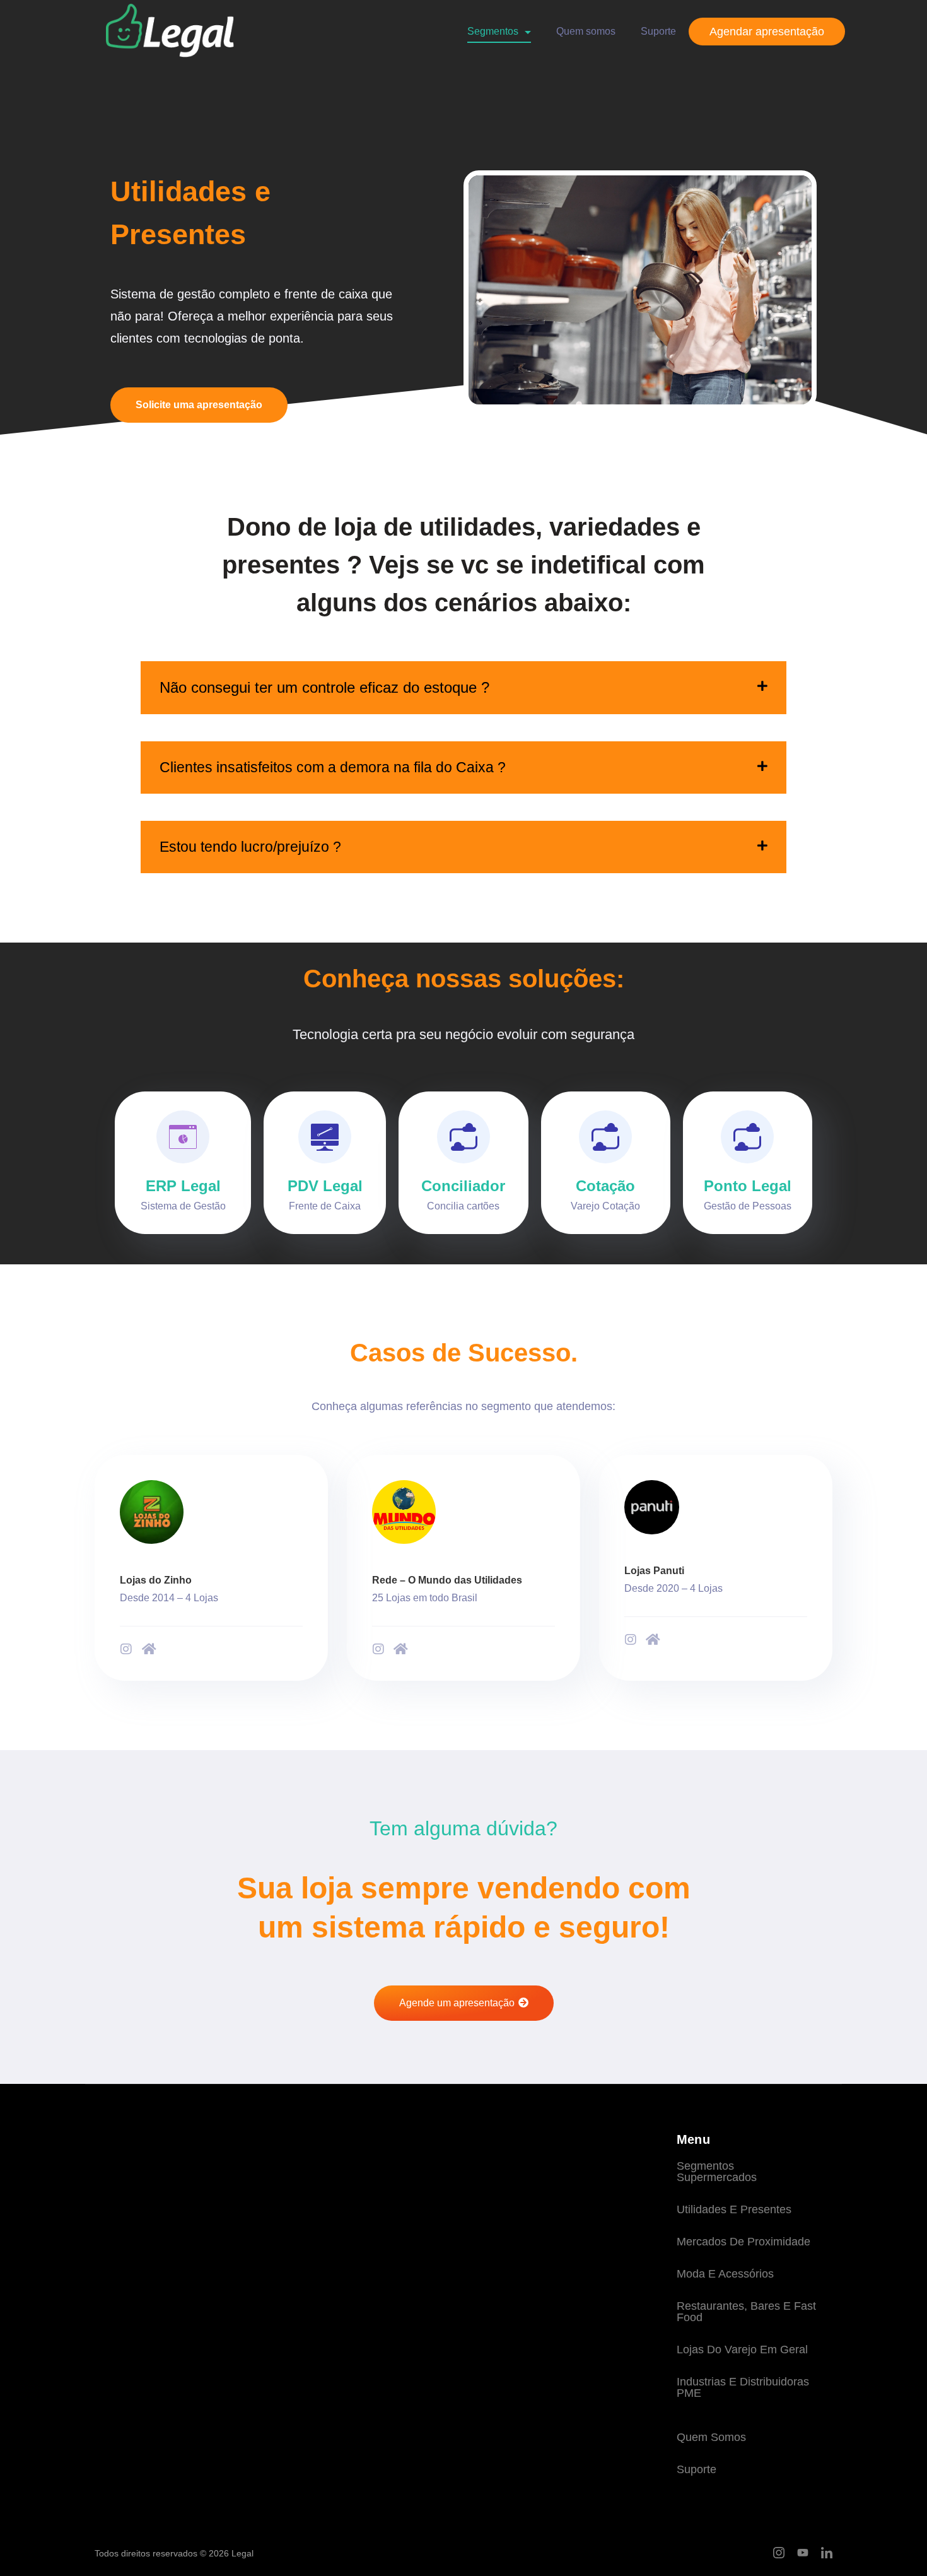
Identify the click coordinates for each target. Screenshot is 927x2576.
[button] (463, 688)
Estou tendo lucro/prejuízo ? (250, 847)
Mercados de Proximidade (743, 2242)
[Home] (149, 1649)
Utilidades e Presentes (734, 2209)
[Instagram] (126, 1649)
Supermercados (717, 2177)
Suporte (658, 31)
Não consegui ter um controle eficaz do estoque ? (324, 687)
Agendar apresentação (767, 32)
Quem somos (586, 31)
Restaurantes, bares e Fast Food (746, 2312)
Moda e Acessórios (725, 2274)
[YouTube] (803, 2553)
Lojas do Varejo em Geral (742, 2350)
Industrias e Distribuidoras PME (743, 2387)
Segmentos (493, 31)
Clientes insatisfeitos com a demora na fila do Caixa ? (333, 767)
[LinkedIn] (827, 2553)
